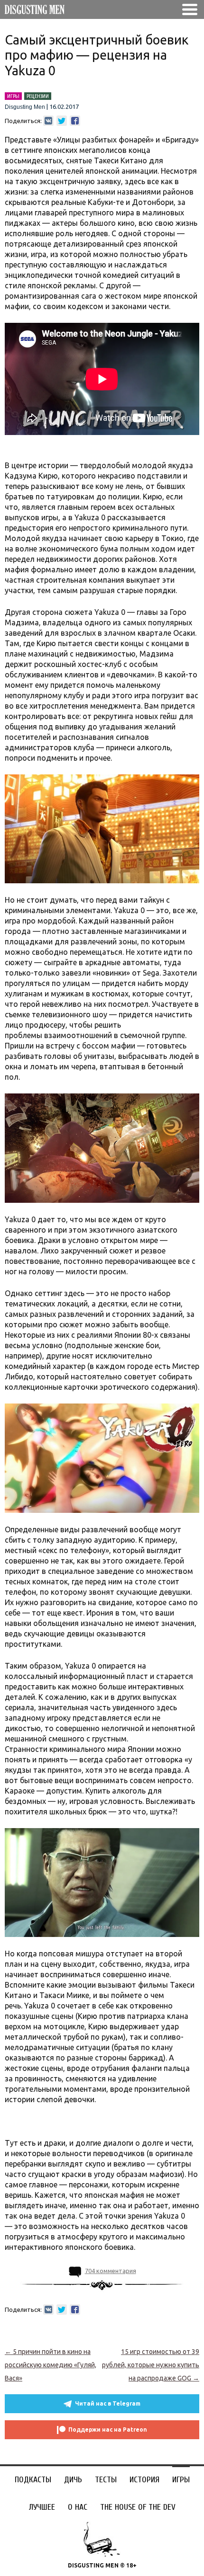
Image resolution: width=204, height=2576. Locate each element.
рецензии (38, 96)
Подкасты (33, 2480)
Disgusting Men (25, 107)
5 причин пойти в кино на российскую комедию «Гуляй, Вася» (51, 2365)
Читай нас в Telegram (108, 2403)
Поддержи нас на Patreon (108, 2429)
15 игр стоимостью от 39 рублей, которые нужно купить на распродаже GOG (151, 2365)
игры (13, 96)
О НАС (78, 2507)
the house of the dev (138, 2507)
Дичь (73, 2480)
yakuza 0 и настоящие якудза (102, 2121)
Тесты (106, 2480)
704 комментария (111, 2271)
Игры (181, 2480)
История (144, 2480)
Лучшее (42, 2507)
